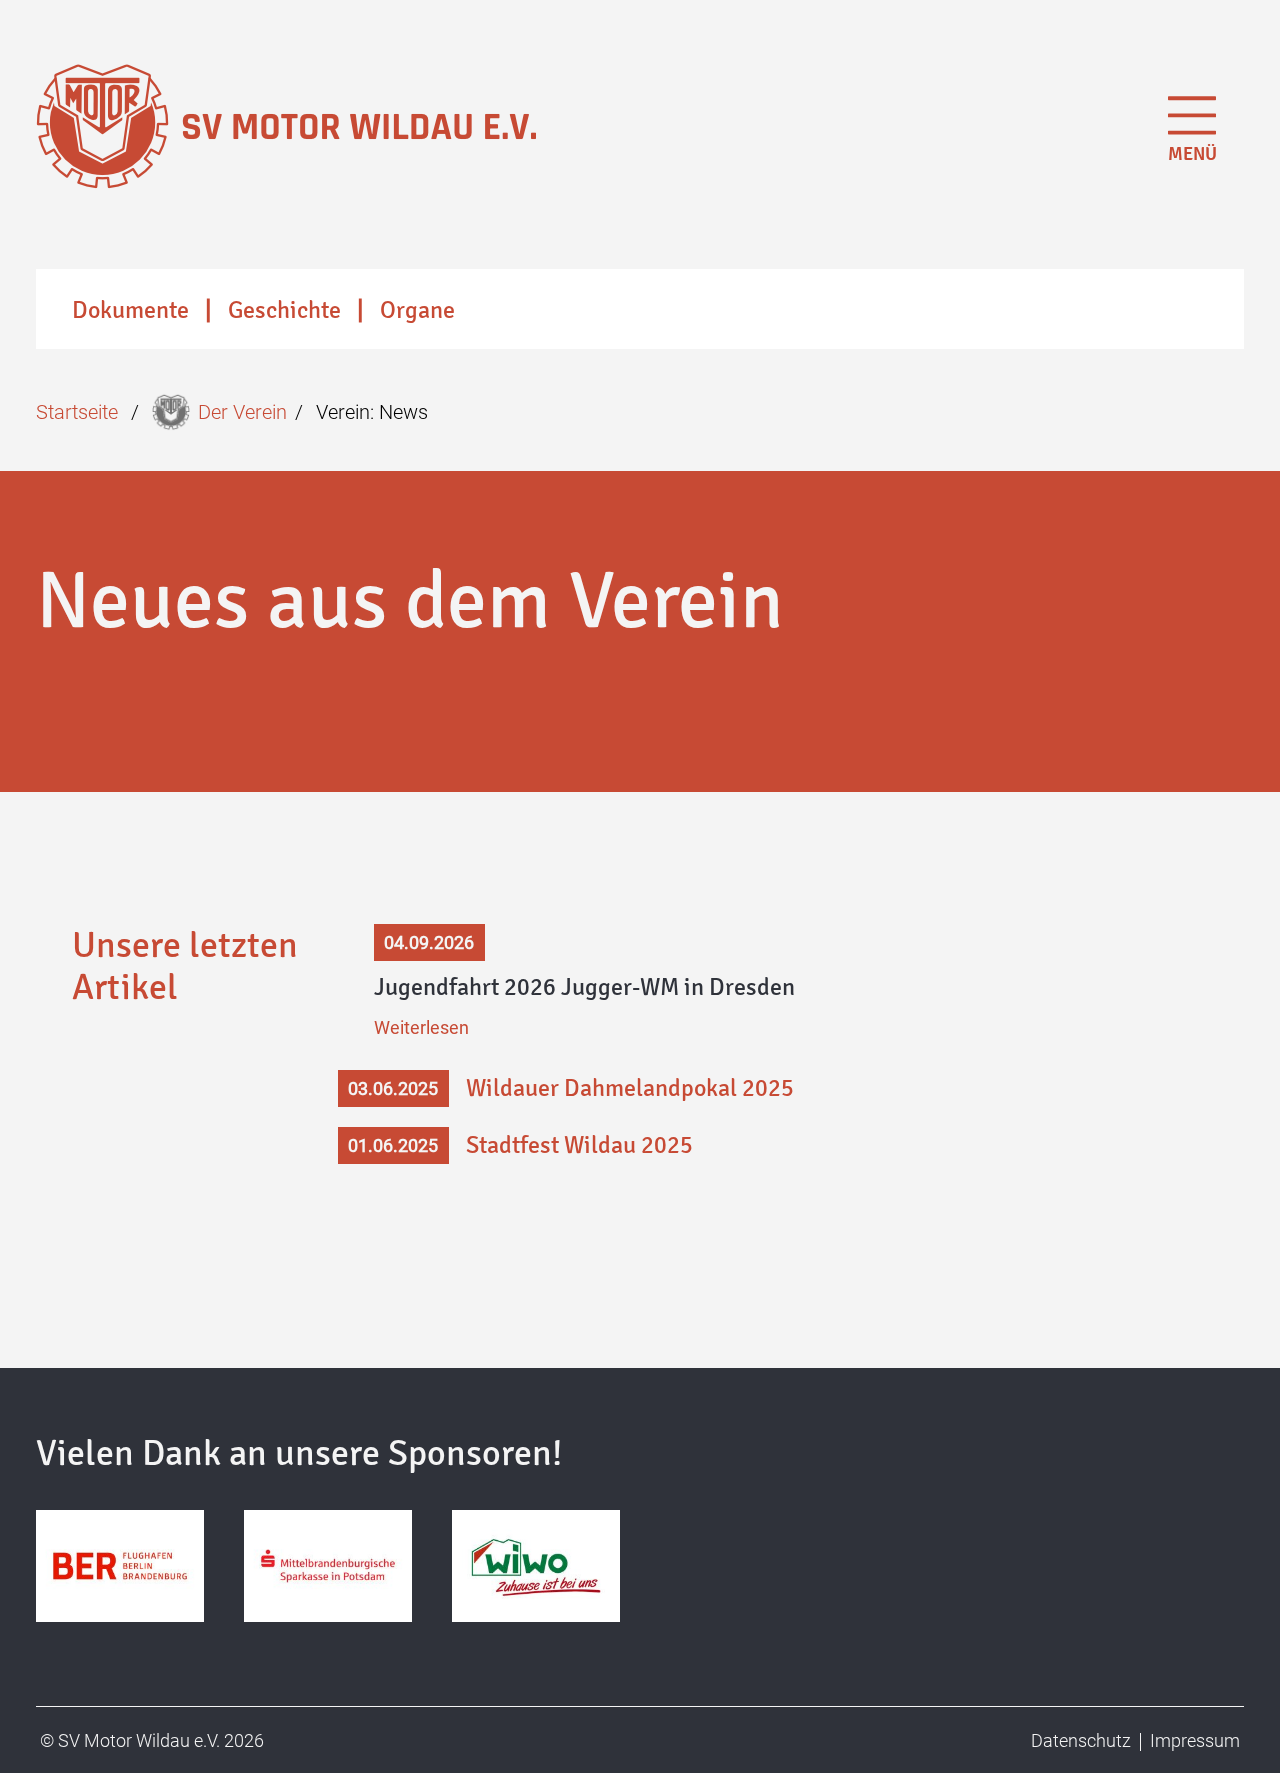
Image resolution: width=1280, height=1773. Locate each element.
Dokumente (130, 310)
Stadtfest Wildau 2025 (579, 1145)
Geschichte (284, 310)
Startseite (77, 412)
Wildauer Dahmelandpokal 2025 (630, 1088)
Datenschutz (1081, 1740)
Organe (417, 310)
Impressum (1195, 1740)
